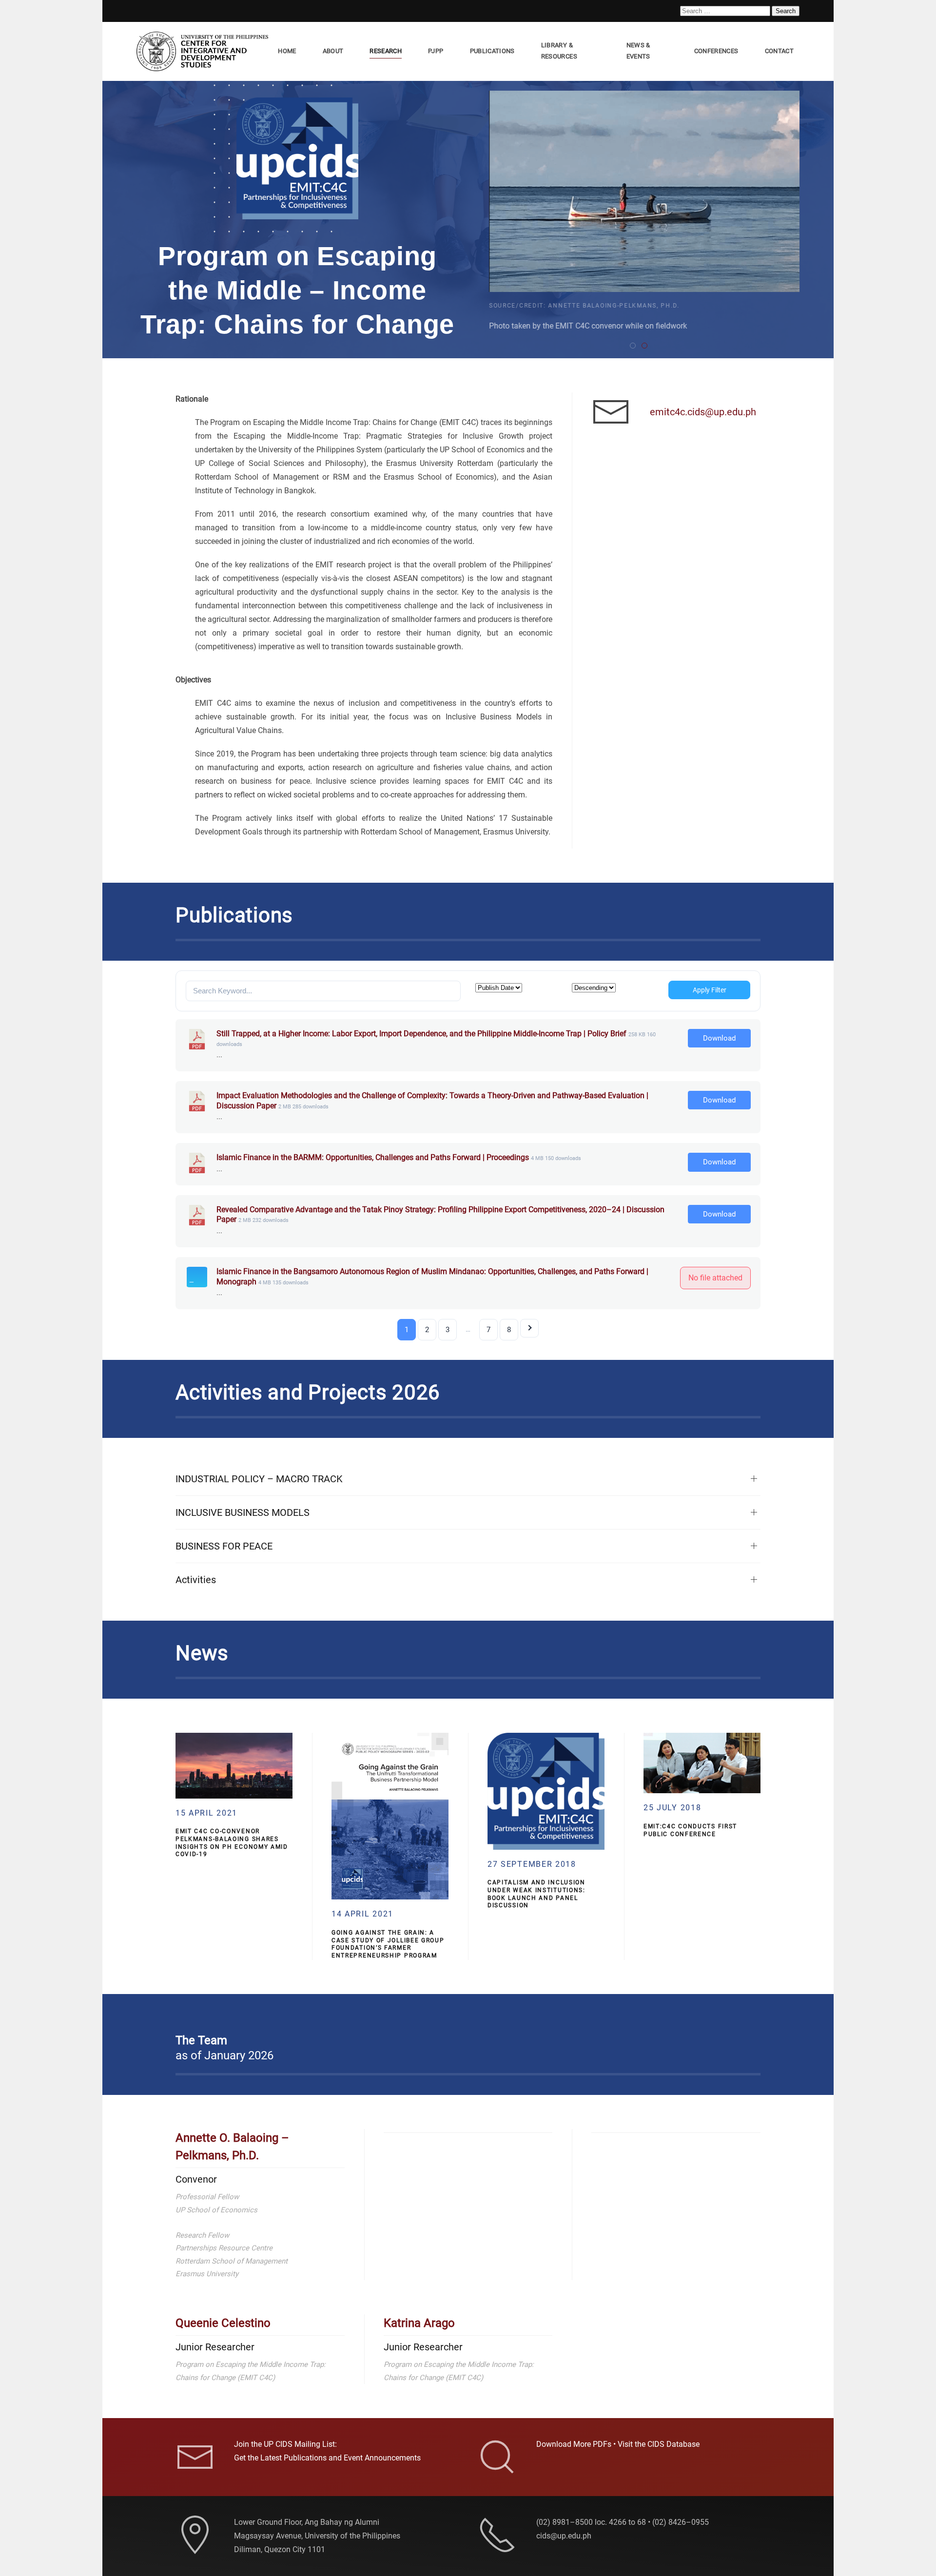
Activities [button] (196, 1580)
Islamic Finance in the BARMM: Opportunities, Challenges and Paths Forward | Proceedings (373, 1157)
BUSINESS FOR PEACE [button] (224, 1546)
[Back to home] (204, 51)
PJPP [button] (436, 51)
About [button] (333, 51)
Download (719, 1038)
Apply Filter (710, 990)
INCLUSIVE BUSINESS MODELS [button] (243, 1512)
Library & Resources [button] (559, 51)
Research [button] (386, 51)
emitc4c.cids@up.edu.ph (703, 412)
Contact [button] (779, 51)
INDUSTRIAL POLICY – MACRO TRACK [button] (259, 1479)
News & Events (638, 51)
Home (287, 51)
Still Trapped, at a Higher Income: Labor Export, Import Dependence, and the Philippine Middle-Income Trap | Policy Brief (421, 1034)
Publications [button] (492, 51)
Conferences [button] (716, 51)
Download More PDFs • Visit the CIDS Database (618, 2444)
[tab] (633, 346)
